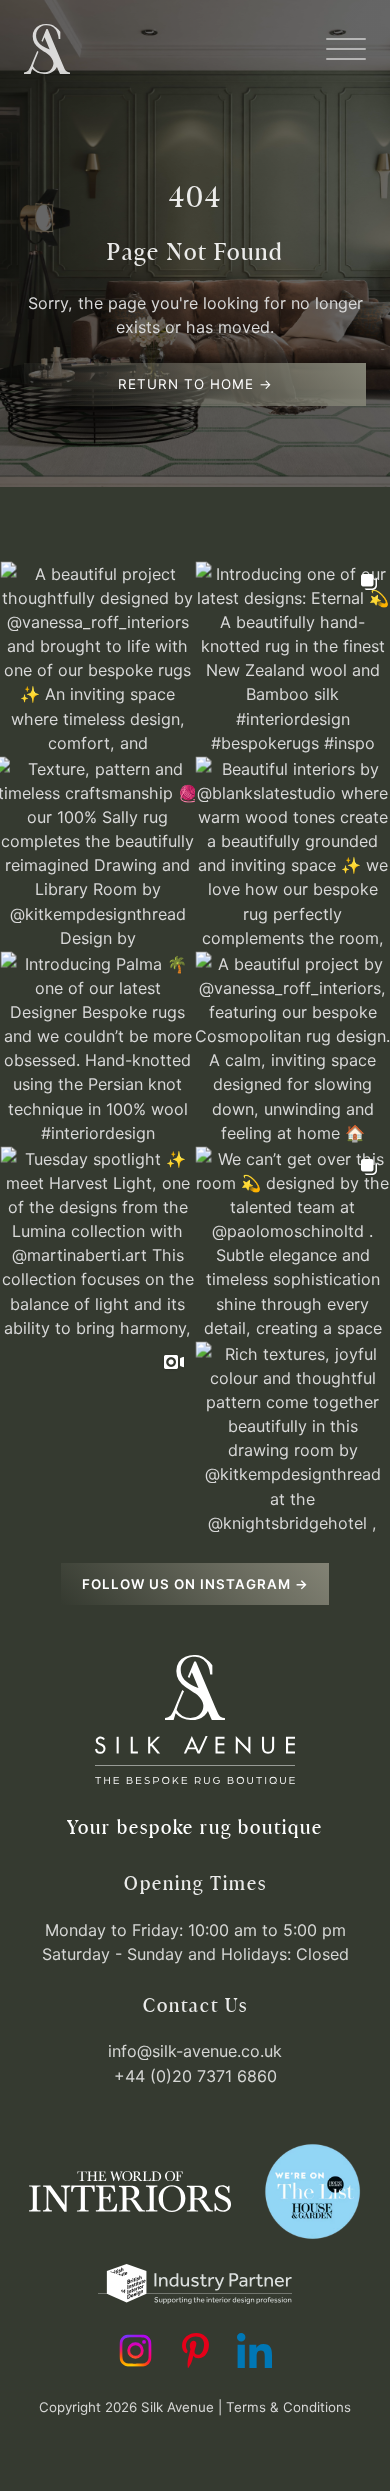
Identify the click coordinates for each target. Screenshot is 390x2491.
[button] (346, 49)
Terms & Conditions (288, 2407)
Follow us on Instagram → (195, 1584)
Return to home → (195, 384)
